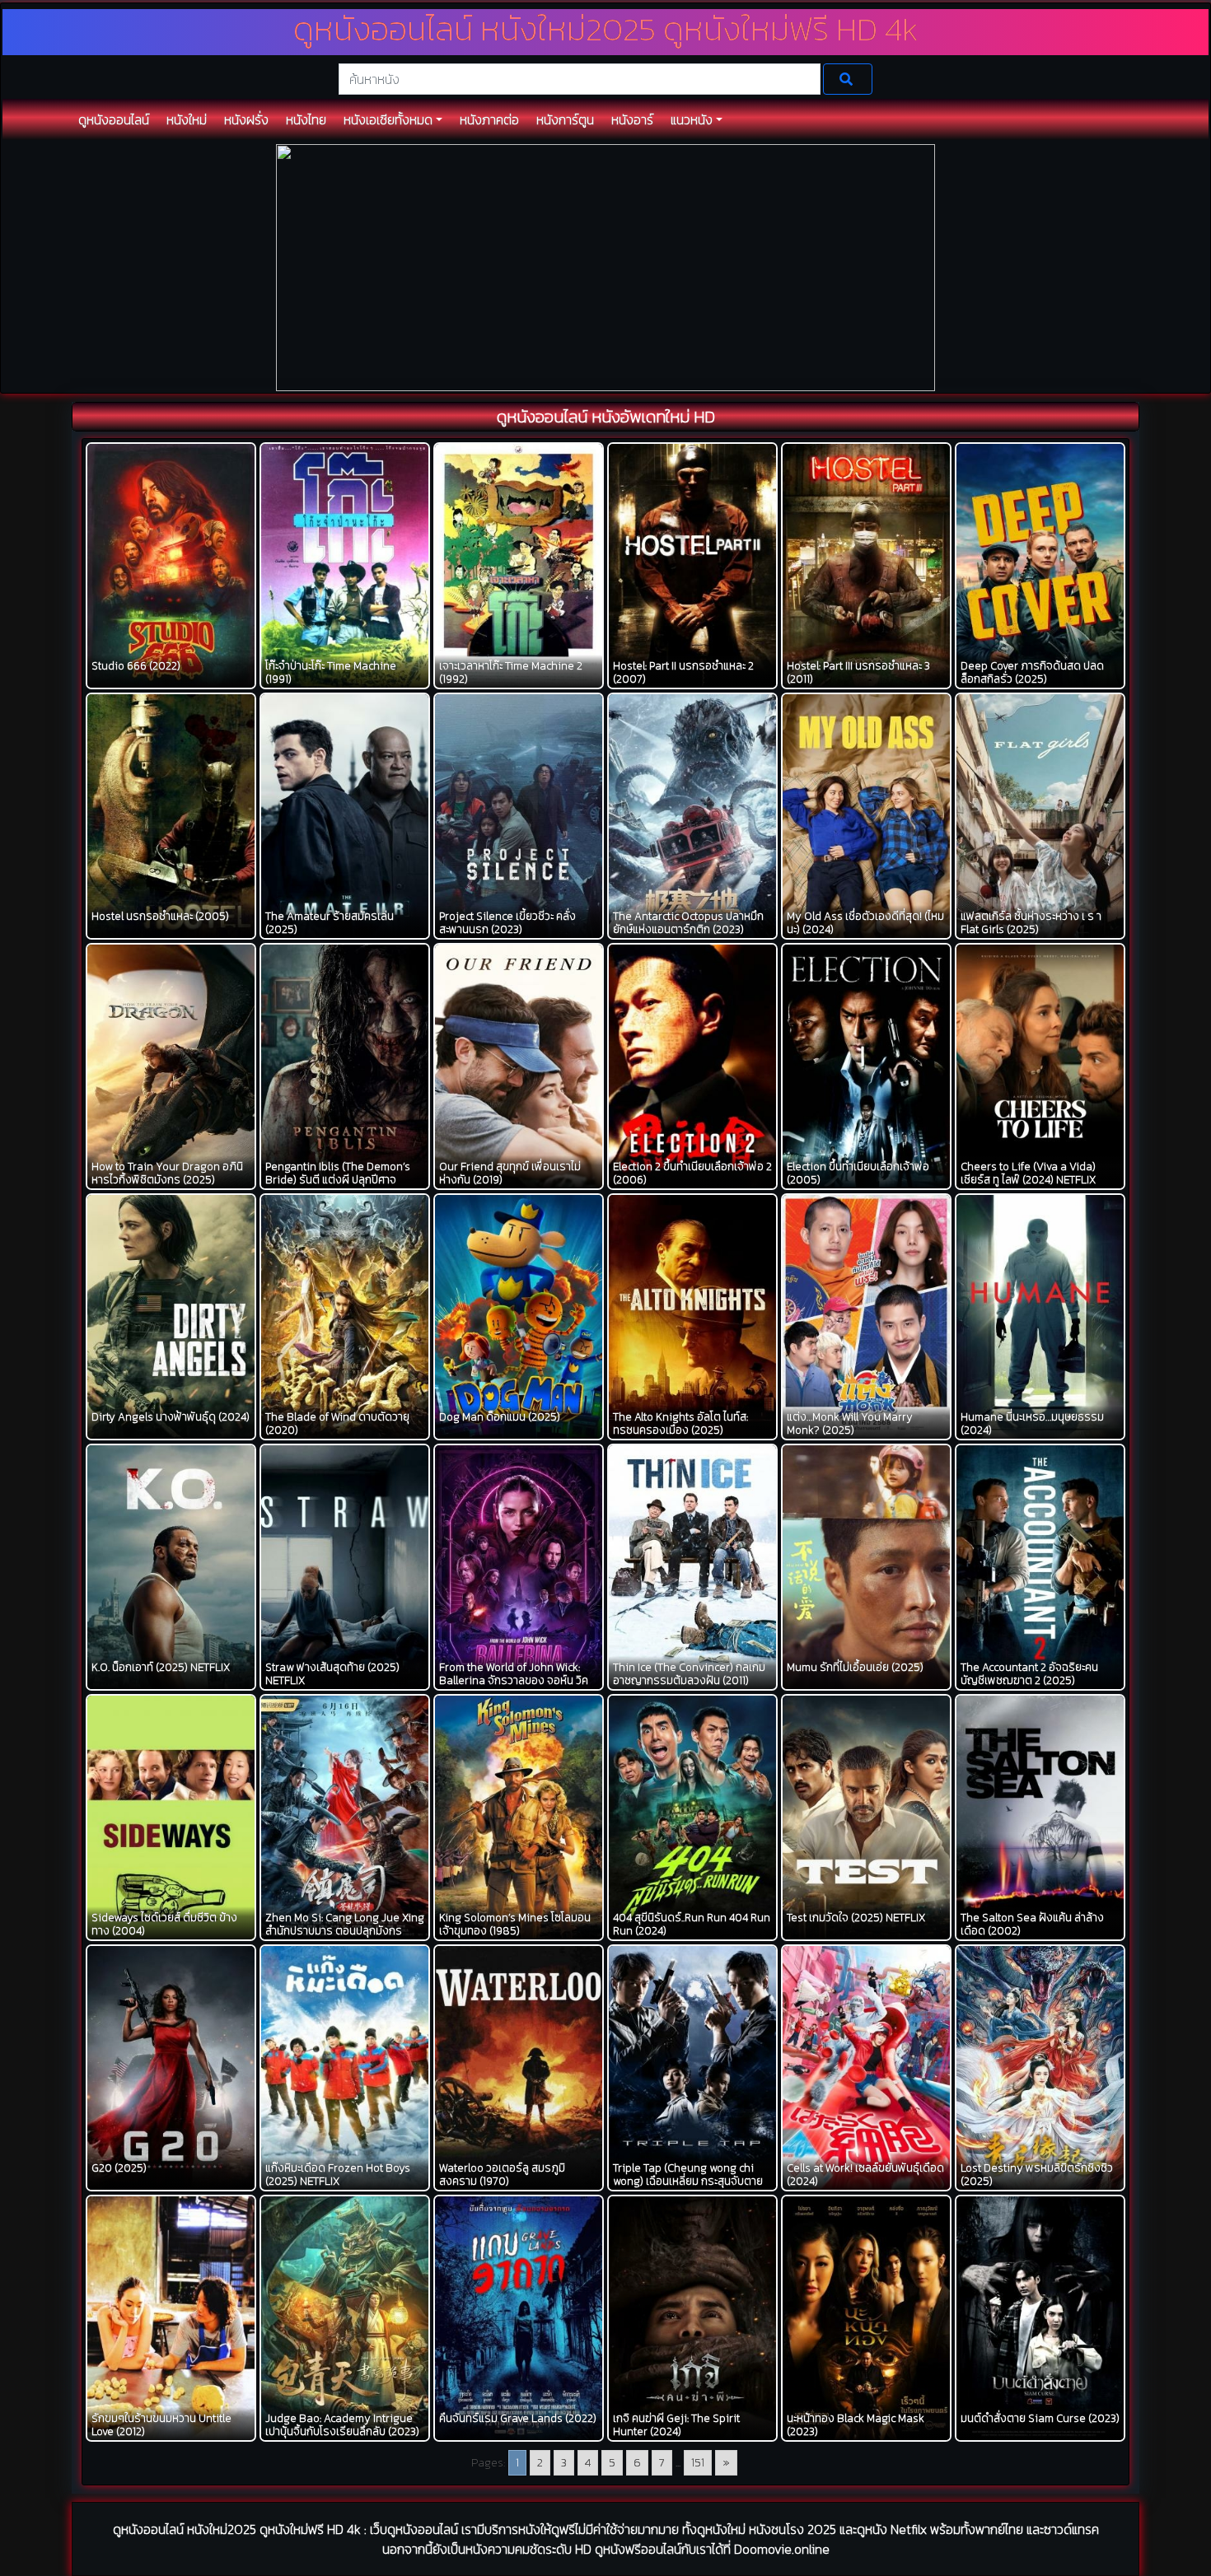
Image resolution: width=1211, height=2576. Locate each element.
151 (698, 2463)
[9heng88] (605, 266)
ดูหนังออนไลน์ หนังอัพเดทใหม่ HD (606, 417)
